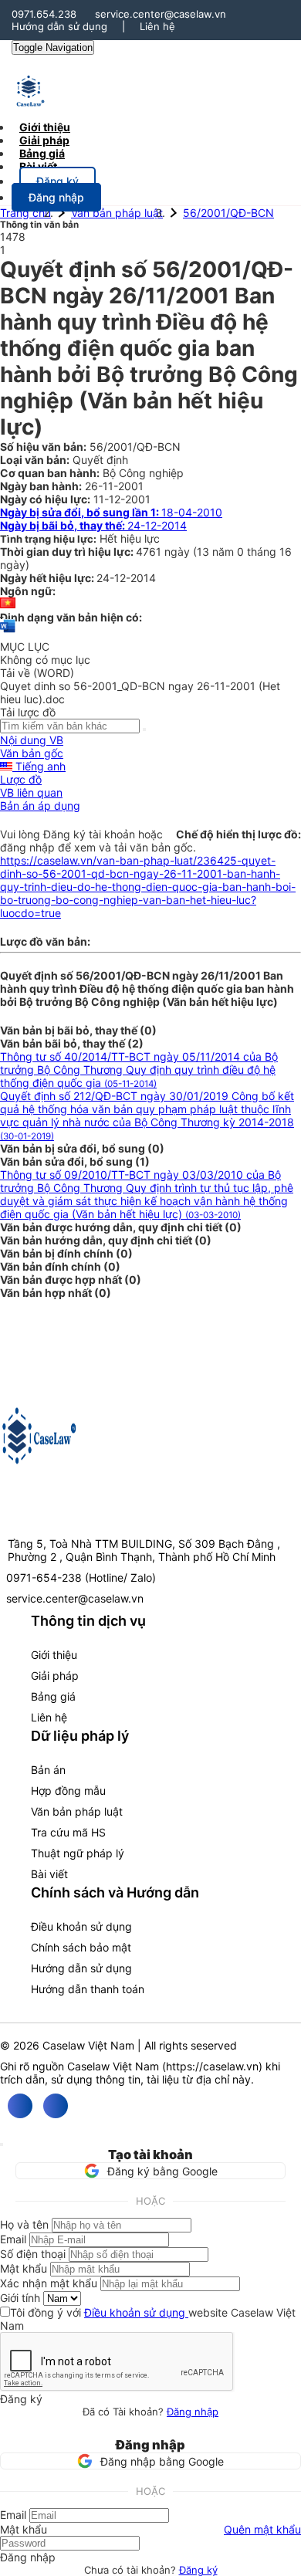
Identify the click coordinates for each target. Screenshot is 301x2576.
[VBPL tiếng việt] (8, 604)
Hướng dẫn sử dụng (59, 26)
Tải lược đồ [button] (28, 712)
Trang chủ (25, 213)
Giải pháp (55, 1676)
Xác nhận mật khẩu (49, 2283)
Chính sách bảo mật (81, 1947)
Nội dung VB (32, 740)
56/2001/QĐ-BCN (228, 213)
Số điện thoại (33, 2254)
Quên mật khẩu (262, 2529)
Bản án (48, 1770)
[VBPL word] (8, 633)
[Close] (2, 2144)
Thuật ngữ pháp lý (78, 1853)
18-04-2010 (111, 512)
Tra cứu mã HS (68, 1832)
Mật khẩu (24, 2268)
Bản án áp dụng (40, 806)
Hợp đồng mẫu (68, 1791)
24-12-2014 (93, 525)
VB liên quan (31, 792)
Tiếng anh (39, 766)
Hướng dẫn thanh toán (88, 1989)
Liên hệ (157, 26)
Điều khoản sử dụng (81, 1926)
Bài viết (38, 166)
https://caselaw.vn (212, 2066)
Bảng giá (53, 1696)
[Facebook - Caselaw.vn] (20, 2106)
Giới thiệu (54, 1655)
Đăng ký (198, 2570)
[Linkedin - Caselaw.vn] (56, 2106)
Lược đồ (21, 779)
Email (13, 2239)
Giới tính (20, 2298)
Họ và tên (24, 2224)
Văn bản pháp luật (117, 213)
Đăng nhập (193, 2412)
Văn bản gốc (32, 753)
